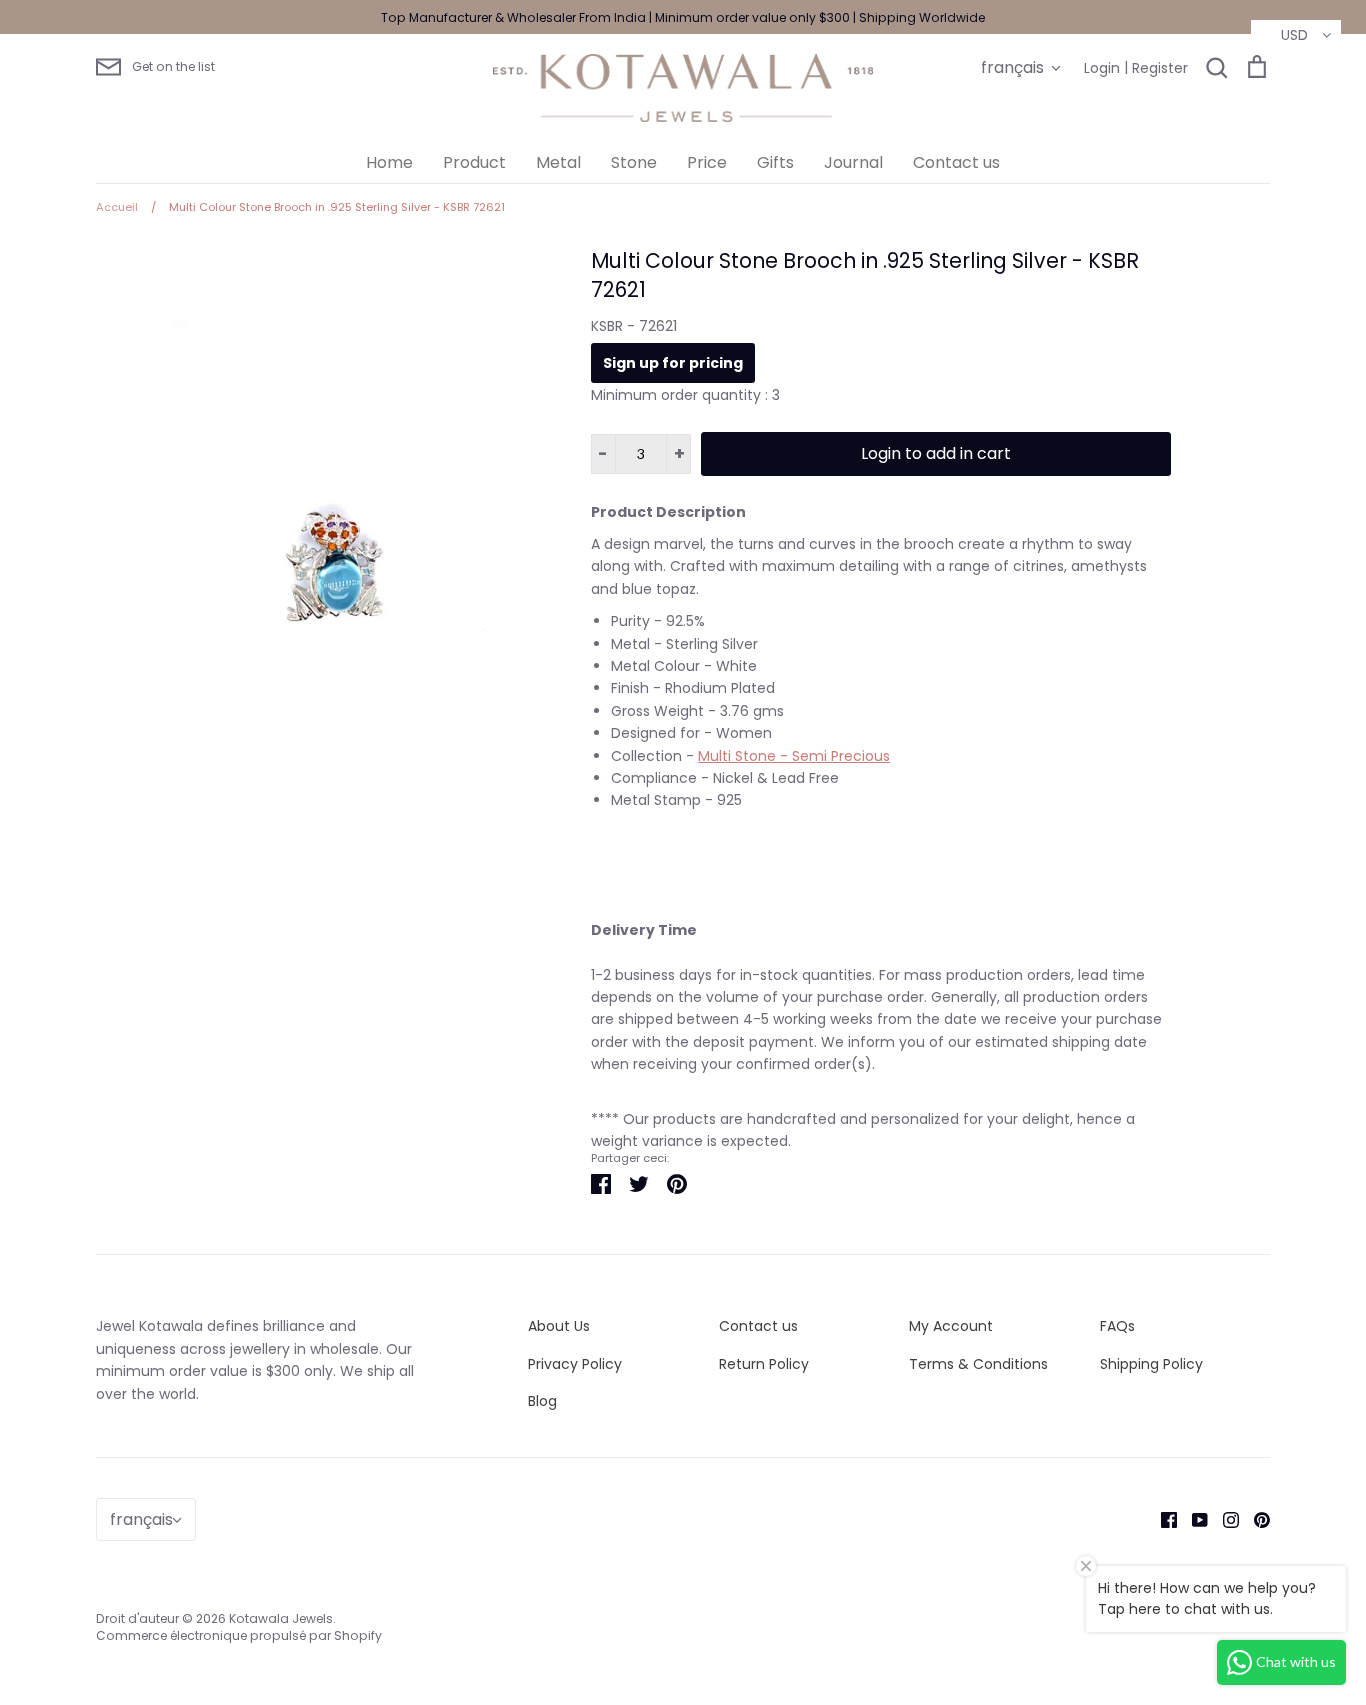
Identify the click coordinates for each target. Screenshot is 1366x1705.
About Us (559, 1326)
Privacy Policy (575, 1364)
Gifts (775, 162)
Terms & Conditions (978, 1364)
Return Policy (764, 1364)
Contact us (956, 162)
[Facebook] (1161, 1519)
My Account (951, 1326)
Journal (853, 162)
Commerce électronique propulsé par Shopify (239, 1635)
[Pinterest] (1254, 1519)
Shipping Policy (1151, 1364)
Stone (634, 162)
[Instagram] (1223, 1519)
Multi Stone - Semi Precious (794, 756)
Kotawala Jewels (281, 1618)
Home (389, 162)
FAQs (1117, 1326)
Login (1102, 68)
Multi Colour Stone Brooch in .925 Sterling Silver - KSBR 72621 (865, 275)
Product (474, 162)
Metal (558, 162)
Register (1160, 68)
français (1012, 67)
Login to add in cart (936, 453)
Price (707, 162)
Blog (542, 1401)
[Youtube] (1192, 1519)
